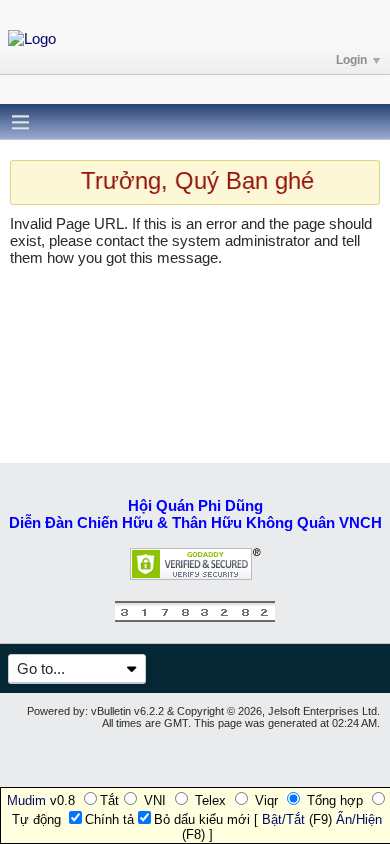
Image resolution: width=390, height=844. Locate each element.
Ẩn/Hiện (359, 819)
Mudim (26, 800)
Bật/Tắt (283, 819)
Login (351, 60)
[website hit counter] (195, 617)
